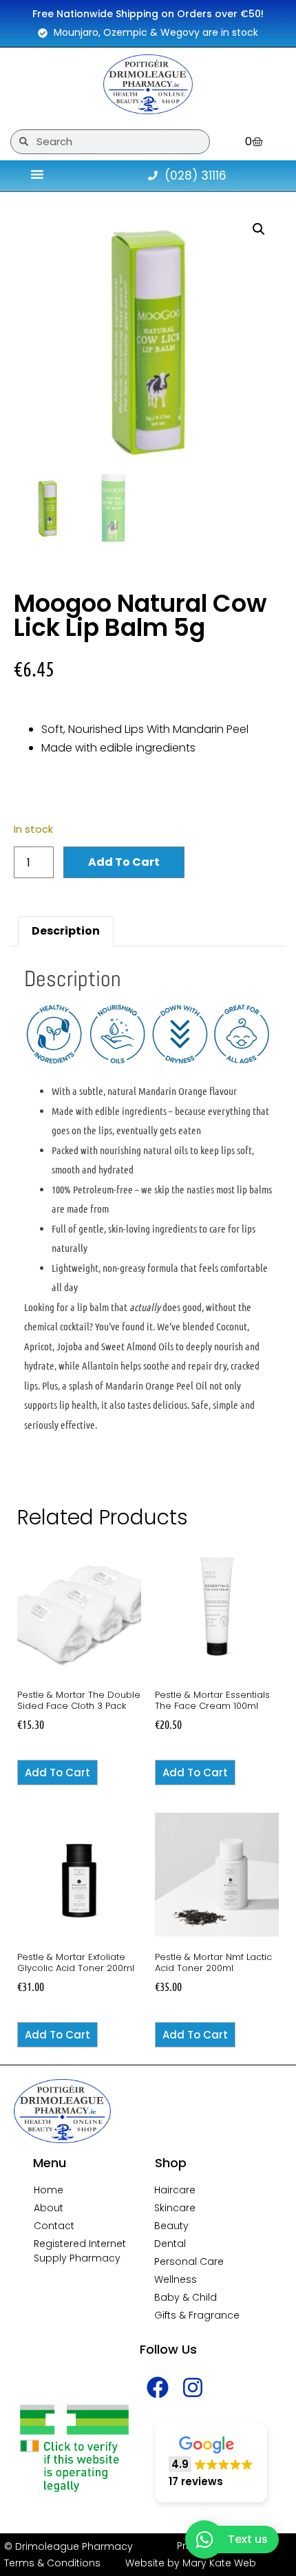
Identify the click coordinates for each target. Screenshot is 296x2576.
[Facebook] (157, 2387)
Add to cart (124, 862)
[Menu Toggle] (37, 174)
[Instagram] (192, 2387)
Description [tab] (66, 931)
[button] (259, 229)
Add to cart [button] (57, 1773)
